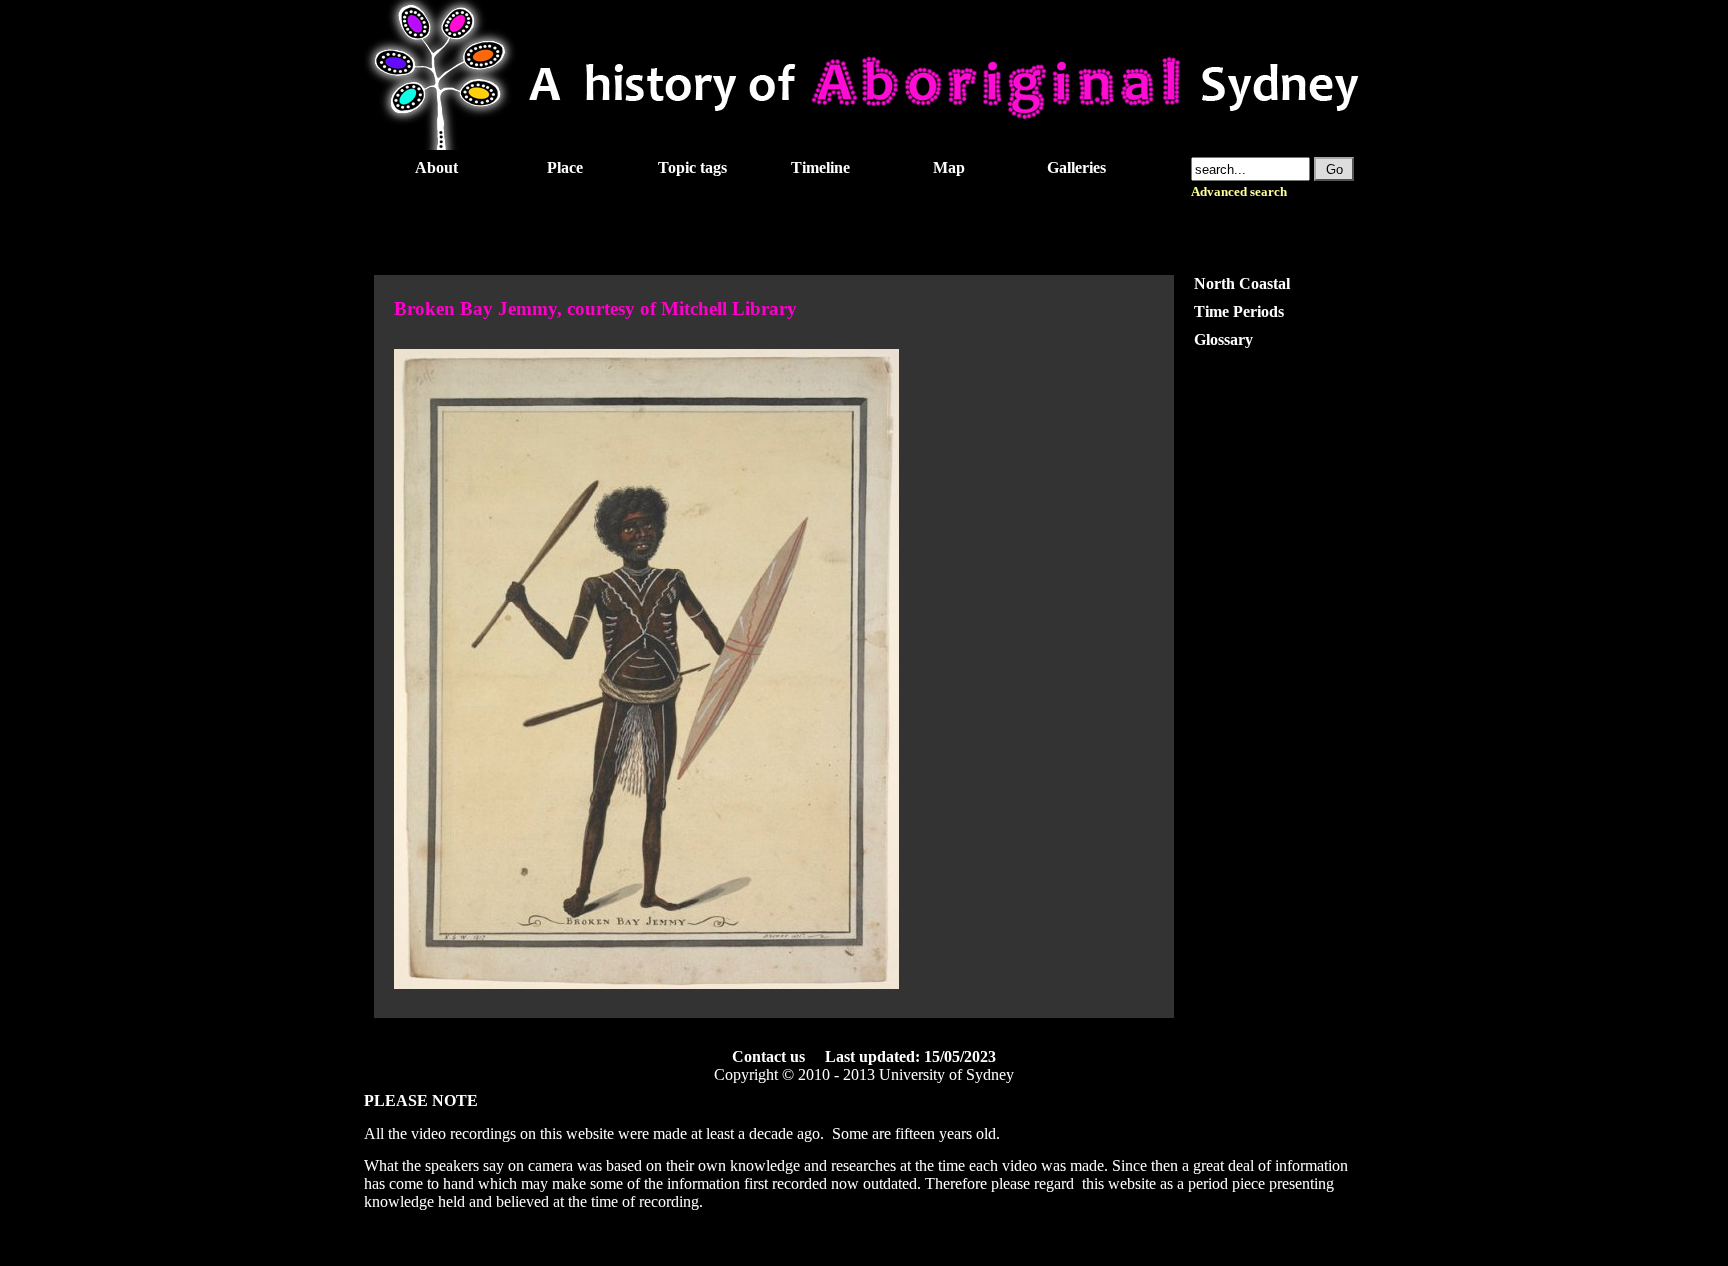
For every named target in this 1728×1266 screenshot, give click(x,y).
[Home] (864, 144)
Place (565, 167)
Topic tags (692, 167)
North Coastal (1242, 283)
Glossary (1223, 339)
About (436, 167)
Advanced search (1239, 192)
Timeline (820, 167)
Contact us (768, 1056)
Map (949, 167)
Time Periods (1239, 311)
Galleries (1076, 167)
